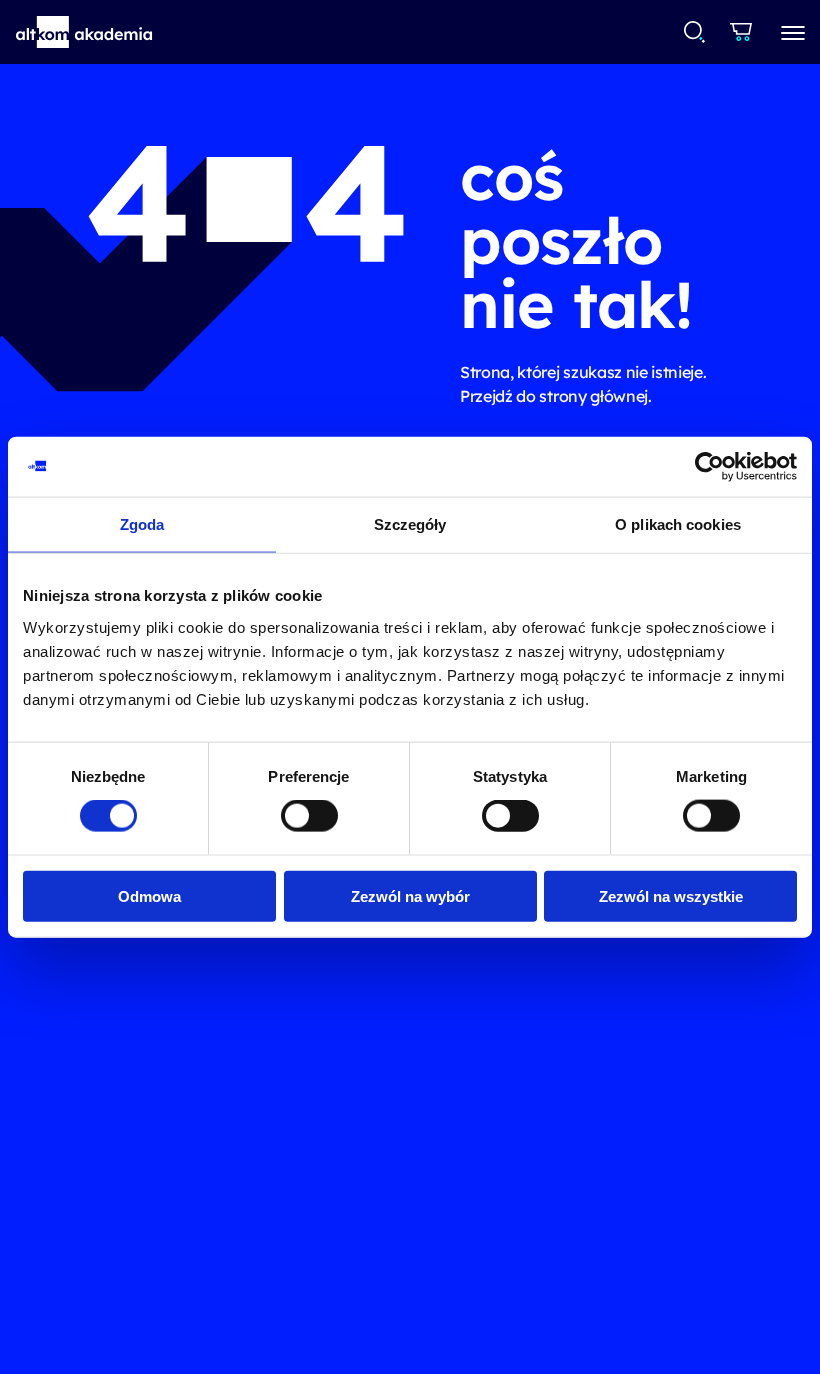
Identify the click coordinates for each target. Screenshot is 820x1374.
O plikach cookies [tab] (678, 524)
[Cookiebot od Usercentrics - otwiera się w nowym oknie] (709, 467)
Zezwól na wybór (410, 895)
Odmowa (149, 895)
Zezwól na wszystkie (671, 895)
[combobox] (695, 32)
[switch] (309, 816)
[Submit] (694, 32)
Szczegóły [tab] (410, 524)
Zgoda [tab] (142, 524)
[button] (84, 32)
